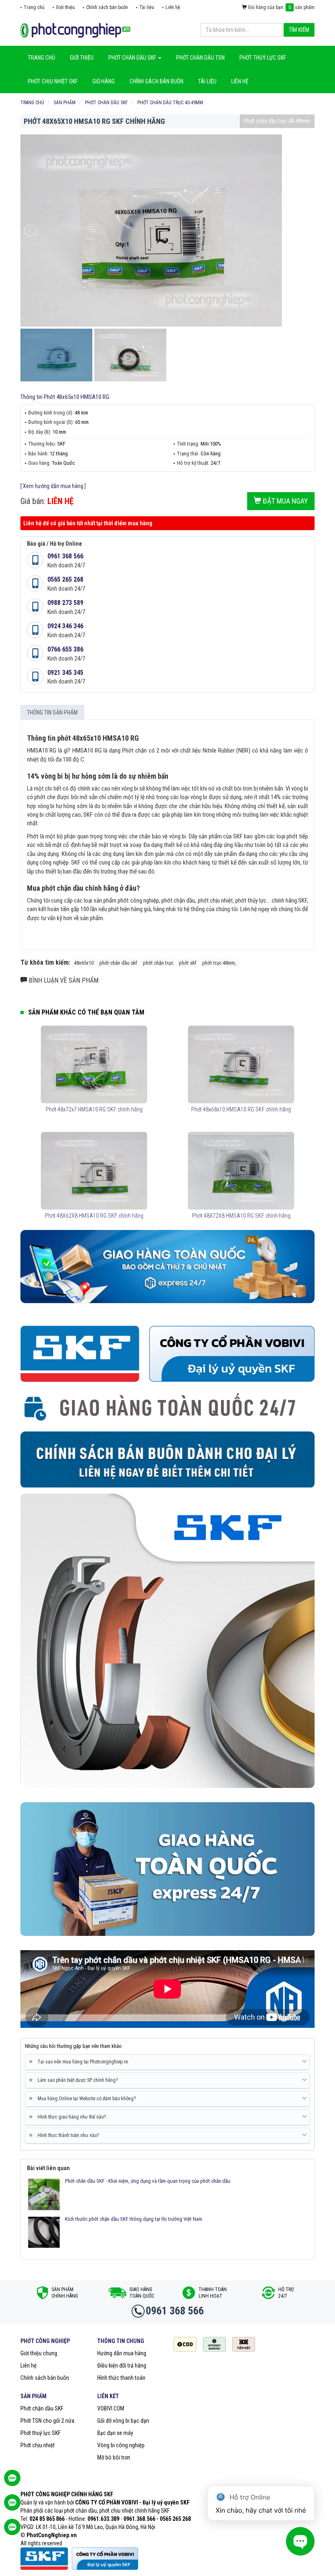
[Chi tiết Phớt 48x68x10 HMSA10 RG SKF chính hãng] (241, 1064)
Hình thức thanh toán (121, 2378)
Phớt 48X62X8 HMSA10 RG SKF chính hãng (94, 1216)
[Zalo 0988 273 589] (12, 2531)
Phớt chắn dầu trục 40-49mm (277, 121)
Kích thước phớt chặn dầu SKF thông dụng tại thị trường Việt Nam (134, 2219)
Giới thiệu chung (39, 2353)
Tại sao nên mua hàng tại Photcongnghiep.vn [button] (80, 2062)
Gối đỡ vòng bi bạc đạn (123, 2421)
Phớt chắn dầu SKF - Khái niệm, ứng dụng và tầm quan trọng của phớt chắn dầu (148, 2181)
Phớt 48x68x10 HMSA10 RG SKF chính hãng (241, 1109)
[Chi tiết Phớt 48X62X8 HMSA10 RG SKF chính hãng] (94, 1171)
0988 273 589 (65, 603)
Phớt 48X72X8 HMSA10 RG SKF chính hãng (241, 1216)
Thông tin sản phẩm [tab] (52, 712)
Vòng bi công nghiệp (121, 2445)
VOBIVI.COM (111, 2408)
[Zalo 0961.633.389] (12, 2482)
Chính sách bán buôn (107, 7)
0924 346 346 (65, 626)
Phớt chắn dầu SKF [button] (133, 58)
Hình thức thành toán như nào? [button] (65, 2135)
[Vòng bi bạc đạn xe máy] (75, 30)
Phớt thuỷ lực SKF (40, 2433)
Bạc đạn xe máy (115, 2433)
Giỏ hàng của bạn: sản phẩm (281, 7)
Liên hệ (173, 7)
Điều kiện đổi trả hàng (122, 2365)
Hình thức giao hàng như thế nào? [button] (69, 2117)
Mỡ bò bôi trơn (114, 2457)
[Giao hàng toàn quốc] (167, 1266)
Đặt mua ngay (285, 501)
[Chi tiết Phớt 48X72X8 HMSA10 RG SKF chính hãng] (241, 1171)
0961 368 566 (65, 556)
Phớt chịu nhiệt (38, 2445)
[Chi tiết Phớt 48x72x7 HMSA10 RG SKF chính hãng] (94, 1064)
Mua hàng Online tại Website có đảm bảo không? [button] (84, 2098)
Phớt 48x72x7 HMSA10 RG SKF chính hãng (94, 1109)
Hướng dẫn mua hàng (122, 2353)
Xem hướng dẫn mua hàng (53, 486)
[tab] (167, 2062)
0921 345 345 (65, 673)
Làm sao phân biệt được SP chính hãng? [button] (75, 2080)
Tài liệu (147, 7)
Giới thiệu (65, 7)
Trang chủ (34, 7)
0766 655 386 (65, 649)
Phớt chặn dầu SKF (42, 2408)
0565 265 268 (65, 579)
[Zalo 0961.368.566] (12, 2507)
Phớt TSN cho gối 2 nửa (47, 2421)
